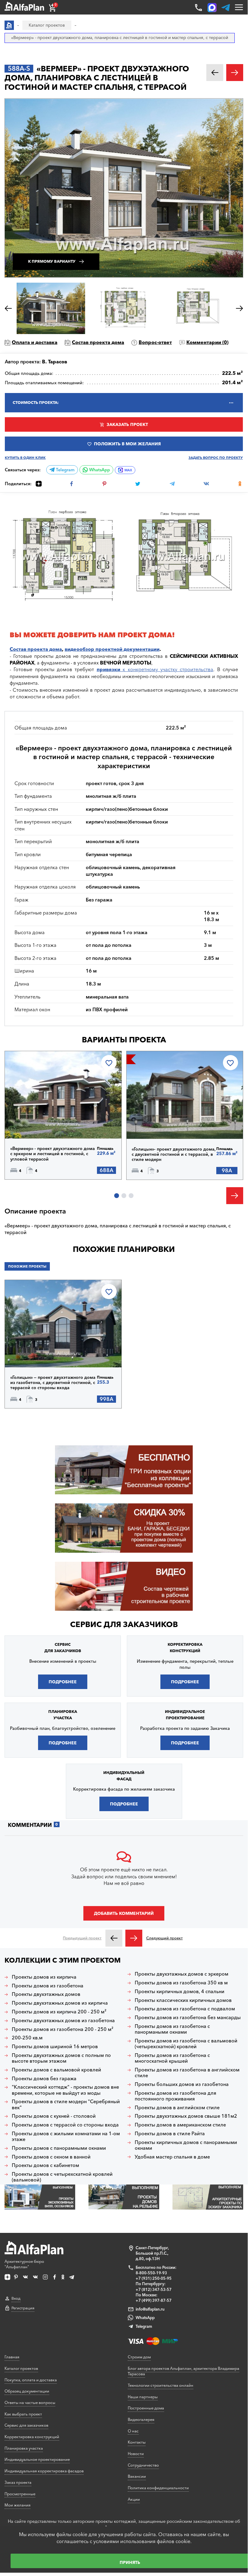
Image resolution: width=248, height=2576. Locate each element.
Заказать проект (127, 424)
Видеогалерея (141, 2419)
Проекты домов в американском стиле (180, 2125)
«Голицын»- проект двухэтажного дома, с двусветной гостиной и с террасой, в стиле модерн (174, 1154)
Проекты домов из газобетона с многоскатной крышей (172, 2058)
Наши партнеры (143, 2397)
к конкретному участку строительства (155, 669)
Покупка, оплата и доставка (31, 2380)
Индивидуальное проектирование (37, 2459)
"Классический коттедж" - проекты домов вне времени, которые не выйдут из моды (65, 2090)
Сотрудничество (143, 2465)
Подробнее (36, 1123)
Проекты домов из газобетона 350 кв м (181, 1983)
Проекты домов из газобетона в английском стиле (187, 2073)
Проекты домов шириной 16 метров (55, 2047)
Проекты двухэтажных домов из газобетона (63, 2021)
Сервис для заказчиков (124, 1624)
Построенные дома (146, 2408)
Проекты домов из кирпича (44, 1977)
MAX (128, 470)
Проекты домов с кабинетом (45, 2165)
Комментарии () (207, 342)
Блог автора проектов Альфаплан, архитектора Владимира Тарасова (184, 2371)
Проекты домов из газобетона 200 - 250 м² (63, 2029)
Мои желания (18, 2505)
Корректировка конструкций (32, 2437)
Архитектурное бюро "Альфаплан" (24, 2264)
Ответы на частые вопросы (30, 2402)
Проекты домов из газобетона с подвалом (185, 2009)
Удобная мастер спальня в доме (172, 2157)
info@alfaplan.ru (150, 2309)
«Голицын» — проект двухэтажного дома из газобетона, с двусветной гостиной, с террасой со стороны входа (53, 1383)
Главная (12, 2357)
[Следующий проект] (134, 1938)
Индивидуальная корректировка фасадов (44, 2471)
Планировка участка (24, 2448)
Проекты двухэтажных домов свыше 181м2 (186, 2116)
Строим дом (139, 2357)
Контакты (137, 2442)
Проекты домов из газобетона (48, 1986)
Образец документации (27, 2391)
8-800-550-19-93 (151, 2273)
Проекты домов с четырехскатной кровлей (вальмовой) (62, 2177)
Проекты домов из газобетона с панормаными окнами (172, 2029)
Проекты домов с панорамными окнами (59, 2148)
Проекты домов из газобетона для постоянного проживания (176, 2096)
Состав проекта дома (98, 342)
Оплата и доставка (35, 342)
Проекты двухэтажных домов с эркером (182, 1974)
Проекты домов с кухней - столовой (54, 2116)
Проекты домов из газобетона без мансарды (188, 2017)
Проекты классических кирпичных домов (183, 2000)
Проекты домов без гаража (44, 2079)
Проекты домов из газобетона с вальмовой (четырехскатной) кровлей (186, 2044)
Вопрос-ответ (155, 342)
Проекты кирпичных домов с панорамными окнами (186, 2145)
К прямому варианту (52, 261)
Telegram (65, 470)
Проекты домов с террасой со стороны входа (65, 2125)
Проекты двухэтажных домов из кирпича (60, 2003)
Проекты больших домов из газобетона (182, 2084)
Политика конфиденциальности (158, 2488)
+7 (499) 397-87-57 (154, 2300)
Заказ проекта (18, 2482)
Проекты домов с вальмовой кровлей (56, 2070)
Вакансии (137, 2476)
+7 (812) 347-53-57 (154, 2289)
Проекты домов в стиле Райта (170, 2134)
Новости (136, 2454)
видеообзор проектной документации (112, 649)
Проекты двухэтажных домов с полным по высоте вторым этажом (61, 2058)
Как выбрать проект (23, 2414)
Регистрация (23, 2308)
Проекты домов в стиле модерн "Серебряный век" (66, 2104)
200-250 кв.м (27, 2038)
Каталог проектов (21, 2368)
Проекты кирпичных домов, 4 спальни (180, 1991)
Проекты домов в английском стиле (177, 2108)
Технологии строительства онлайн (161, 2385)
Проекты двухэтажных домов (46, 1994)
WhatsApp (99, 470)
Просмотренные (20, 2494)
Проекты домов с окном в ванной (51, 2157)
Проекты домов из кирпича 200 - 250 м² (59, 2012)
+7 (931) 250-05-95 (154, 2278)
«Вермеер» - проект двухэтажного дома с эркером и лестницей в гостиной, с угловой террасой (53, 1154)
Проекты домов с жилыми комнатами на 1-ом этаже (66, 2136)
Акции (134, 2499)
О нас (133, 2431)
